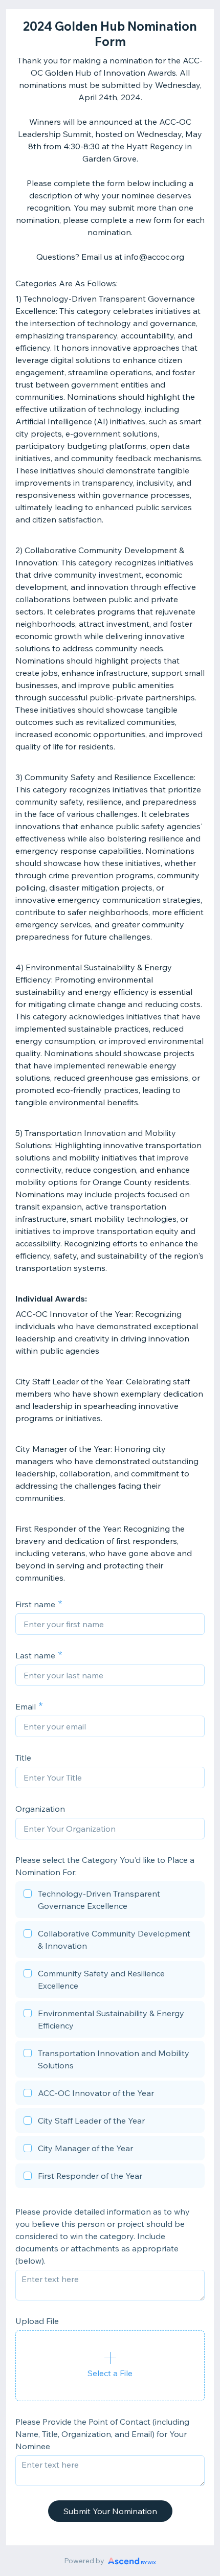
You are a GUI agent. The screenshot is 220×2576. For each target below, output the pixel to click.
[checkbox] (110, 1901)
